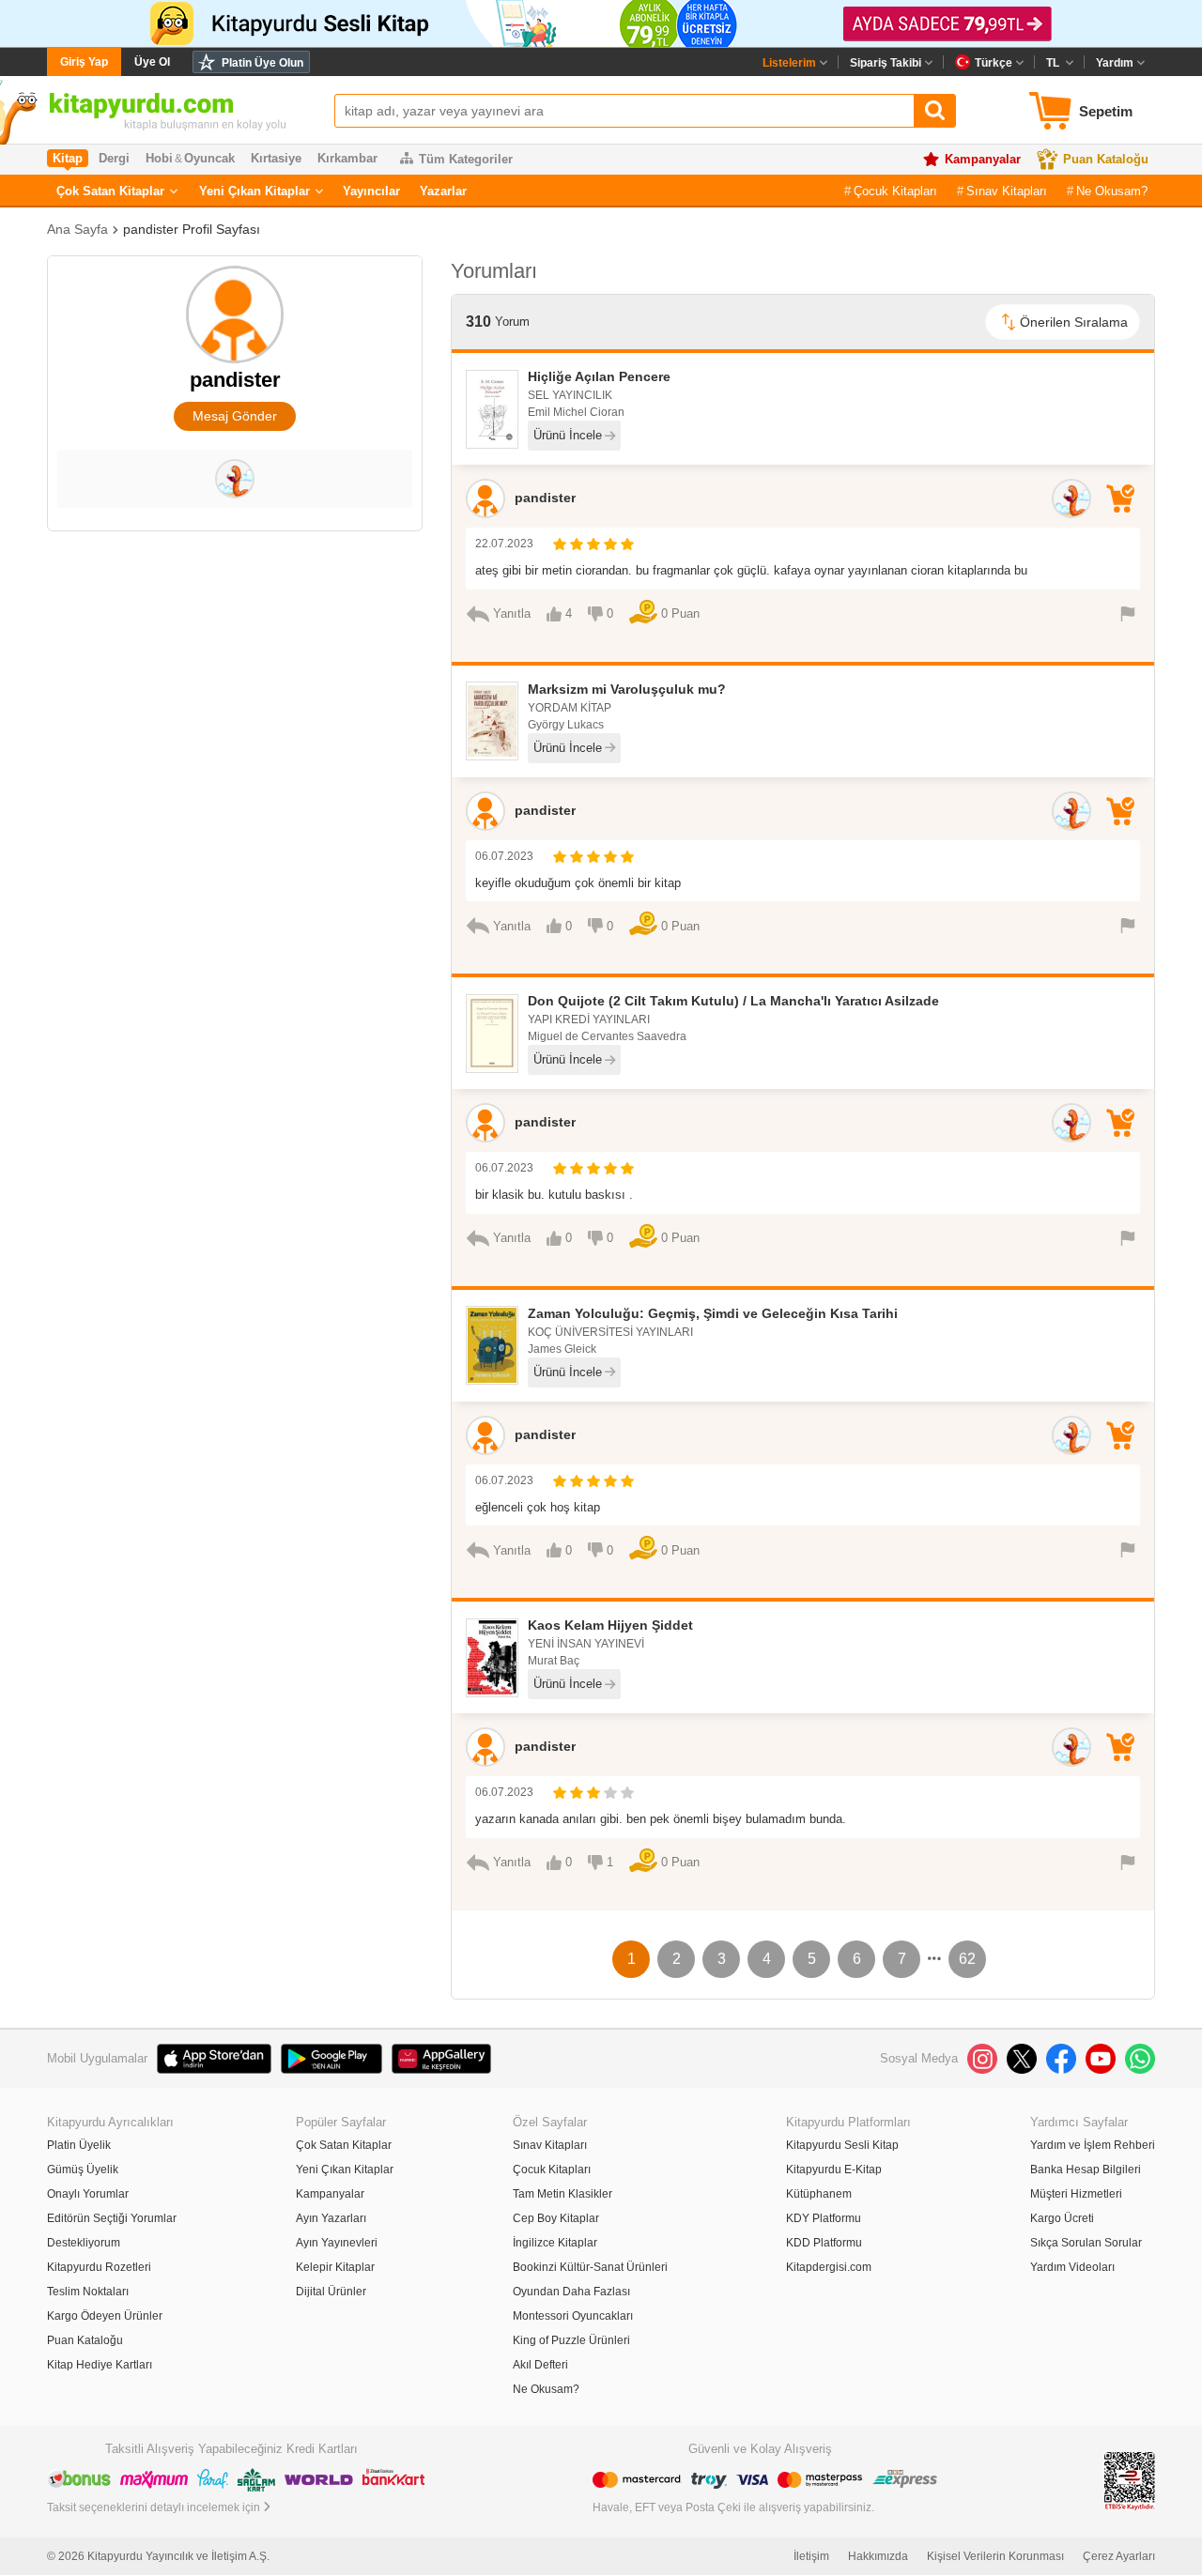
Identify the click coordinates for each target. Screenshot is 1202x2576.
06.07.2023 (504, 856)
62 (967, 1959)
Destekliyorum (84, 2243)
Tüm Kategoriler (466, 159)
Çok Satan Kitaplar (110, 191)
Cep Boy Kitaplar (556, 2218)
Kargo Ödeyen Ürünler (105, 2316)
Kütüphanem (819, 2194)
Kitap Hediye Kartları (100, 2365)
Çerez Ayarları (1119, 2556)
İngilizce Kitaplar (555, 2243)
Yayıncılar (371, 191)
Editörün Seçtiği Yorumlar (112, 2218)
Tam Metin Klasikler (562, 2194)
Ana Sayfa (77, 229)
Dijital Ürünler (331, 2292)
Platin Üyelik (79, 2145)
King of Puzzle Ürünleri (571, 2340)
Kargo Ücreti (1062, 2218)
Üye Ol (152, 62)
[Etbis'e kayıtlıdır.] (1130, 2481)
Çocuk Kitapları (895, 191)
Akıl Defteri (540, 2365)
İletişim (811, 2556)
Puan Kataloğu (1106, 159)
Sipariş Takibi (886, 63)
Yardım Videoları (1072, 2267)
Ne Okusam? (1112, 191)
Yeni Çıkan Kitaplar (254, 191)
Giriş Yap (84, 62)
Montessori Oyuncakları (573, 2316)
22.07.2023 (504, 544)
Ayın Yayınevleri (337, 2243)
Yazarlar (443, 191)
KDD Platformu (824, 2243)
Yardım (1115, 63)
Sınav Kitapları (1007, 191)
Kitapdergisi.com (829, 2267)
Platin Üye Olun (262, 63)
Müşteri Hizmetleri (1076, 2194)
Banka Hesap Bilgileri (1086, 2170)
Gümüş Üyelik (83, 2170)
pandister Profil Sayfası (192, 229)
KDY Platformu (824, 2218)
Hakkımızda (878, 2556)
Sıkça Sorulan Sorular (1086, 2243)
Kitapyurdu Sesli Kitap (842, 2145)
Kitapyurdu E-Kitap (834, 2170)
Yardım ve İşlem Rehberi (1093, 2145)
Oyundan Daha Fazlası (571, 2292)
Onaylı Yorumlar (88, 2194)
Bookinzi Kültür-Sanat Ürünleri (590, 2267)
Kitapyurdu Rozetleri (99, 2267)
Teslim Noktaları (88, 2292)
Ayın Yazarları (331, 2218)
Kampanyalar (983, 159)
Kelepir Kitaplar (335, 2267)
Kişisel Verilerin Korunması (995, 2556)
